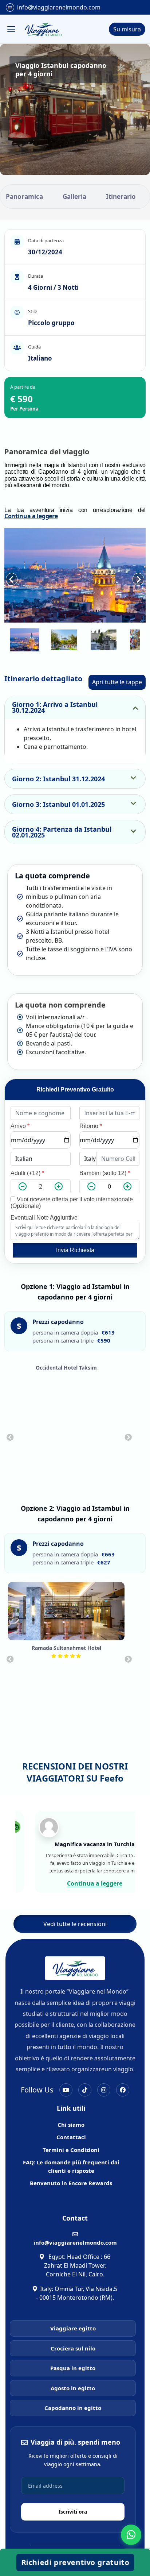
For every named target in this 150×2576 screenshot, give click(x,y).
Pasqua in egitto (73, 2368)
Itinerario (121, 197)
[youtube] (66, 2090)
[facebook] (123, 2090)
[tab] (64, 617)
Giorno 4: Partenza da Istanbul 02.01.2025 (62, 832)
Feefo (112, 1778)
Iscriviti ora (73, 2512)
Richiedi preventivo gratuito (76, 2562)
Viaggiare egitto (73, 2328)
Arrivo (20, 1126)
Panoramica (24, 197)
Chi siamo (71, 2125)
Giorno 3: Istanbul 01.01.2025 (58, 804)
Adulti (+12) (27, 1173)
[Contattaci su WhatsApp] (131, 2535)
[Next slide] (138, 575)
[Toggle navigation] (11, 29)
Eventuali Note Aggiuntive (44, 1218)
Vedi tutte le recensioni (75, 1924)
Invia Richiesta (75, 1250)
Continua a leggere (31, 516)
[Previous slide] (10, 1437)
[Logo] (43, 29)
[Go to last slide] (12, 575)
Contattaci (71, 2137)
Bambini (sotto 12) (105, 1173)
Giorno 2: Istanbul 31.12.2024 (58, 779)
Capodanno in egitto (73, 2408)
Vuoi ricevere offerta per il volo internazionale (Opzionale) (72, 1203)
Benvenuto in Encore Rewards (71, 2183)
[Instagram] (104, 2090)
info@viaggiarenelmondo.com (59, 7)
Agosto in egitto (73, 2388)
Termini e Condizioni (71, 2150)
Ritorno (91, 1126)
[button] (25, 640)
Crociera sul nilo (73, 2348)
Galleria (74, 197)
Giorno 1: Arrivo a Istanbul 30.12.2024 (55, 707)
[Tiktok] (85, 2090)
